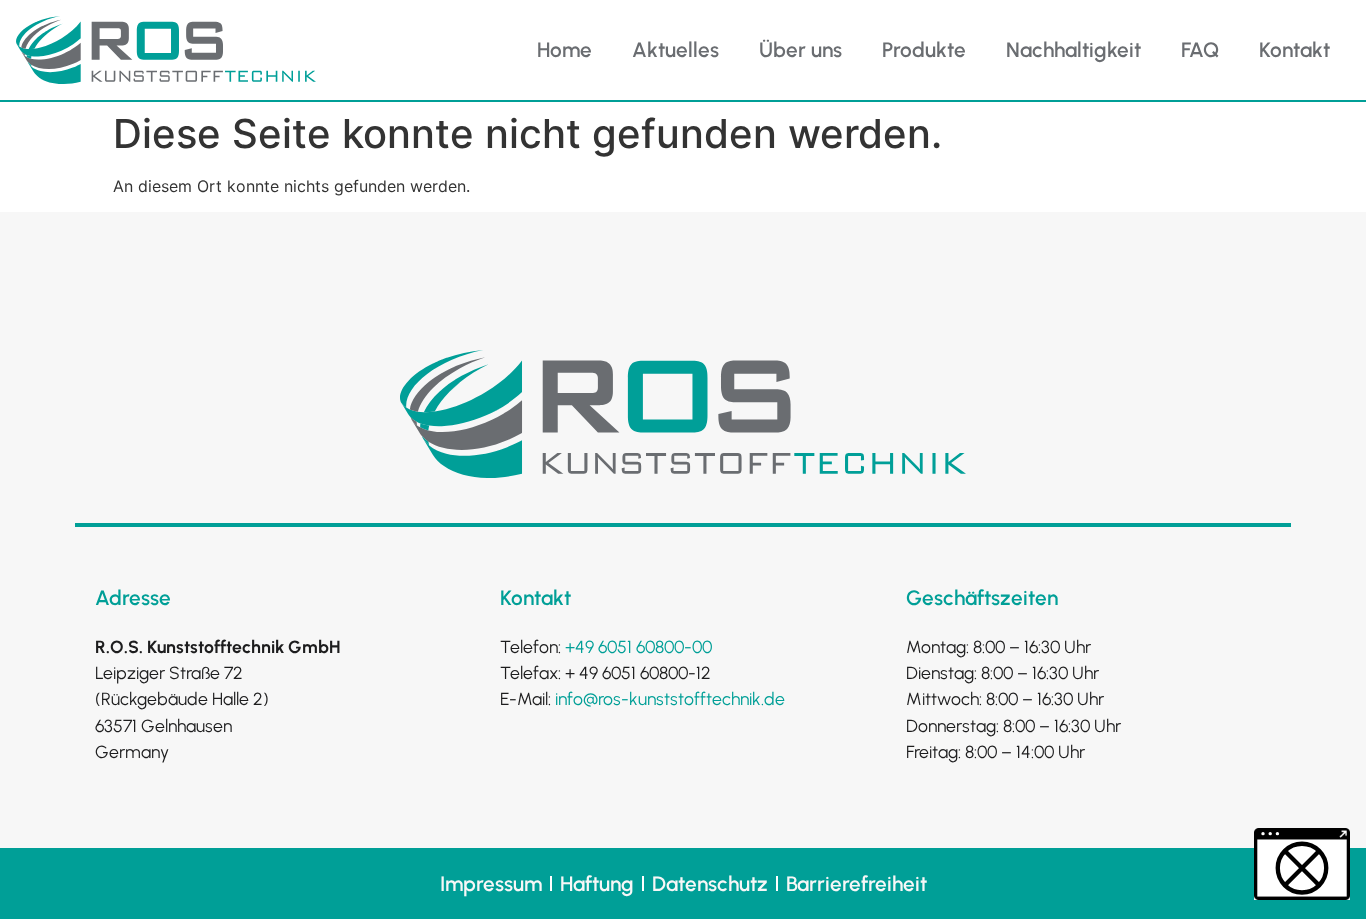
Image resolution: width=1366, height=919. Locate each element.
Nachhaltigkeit (1073, 49)
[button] (1302, 864)
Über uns (800, 49)
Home (564, 49)
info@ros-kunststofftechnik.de (670, 698)
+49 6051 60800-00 (638, 646)
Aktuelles (675, 49)
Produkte (924, 49)
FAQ (1200, 49)
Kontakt (1294, 49)
